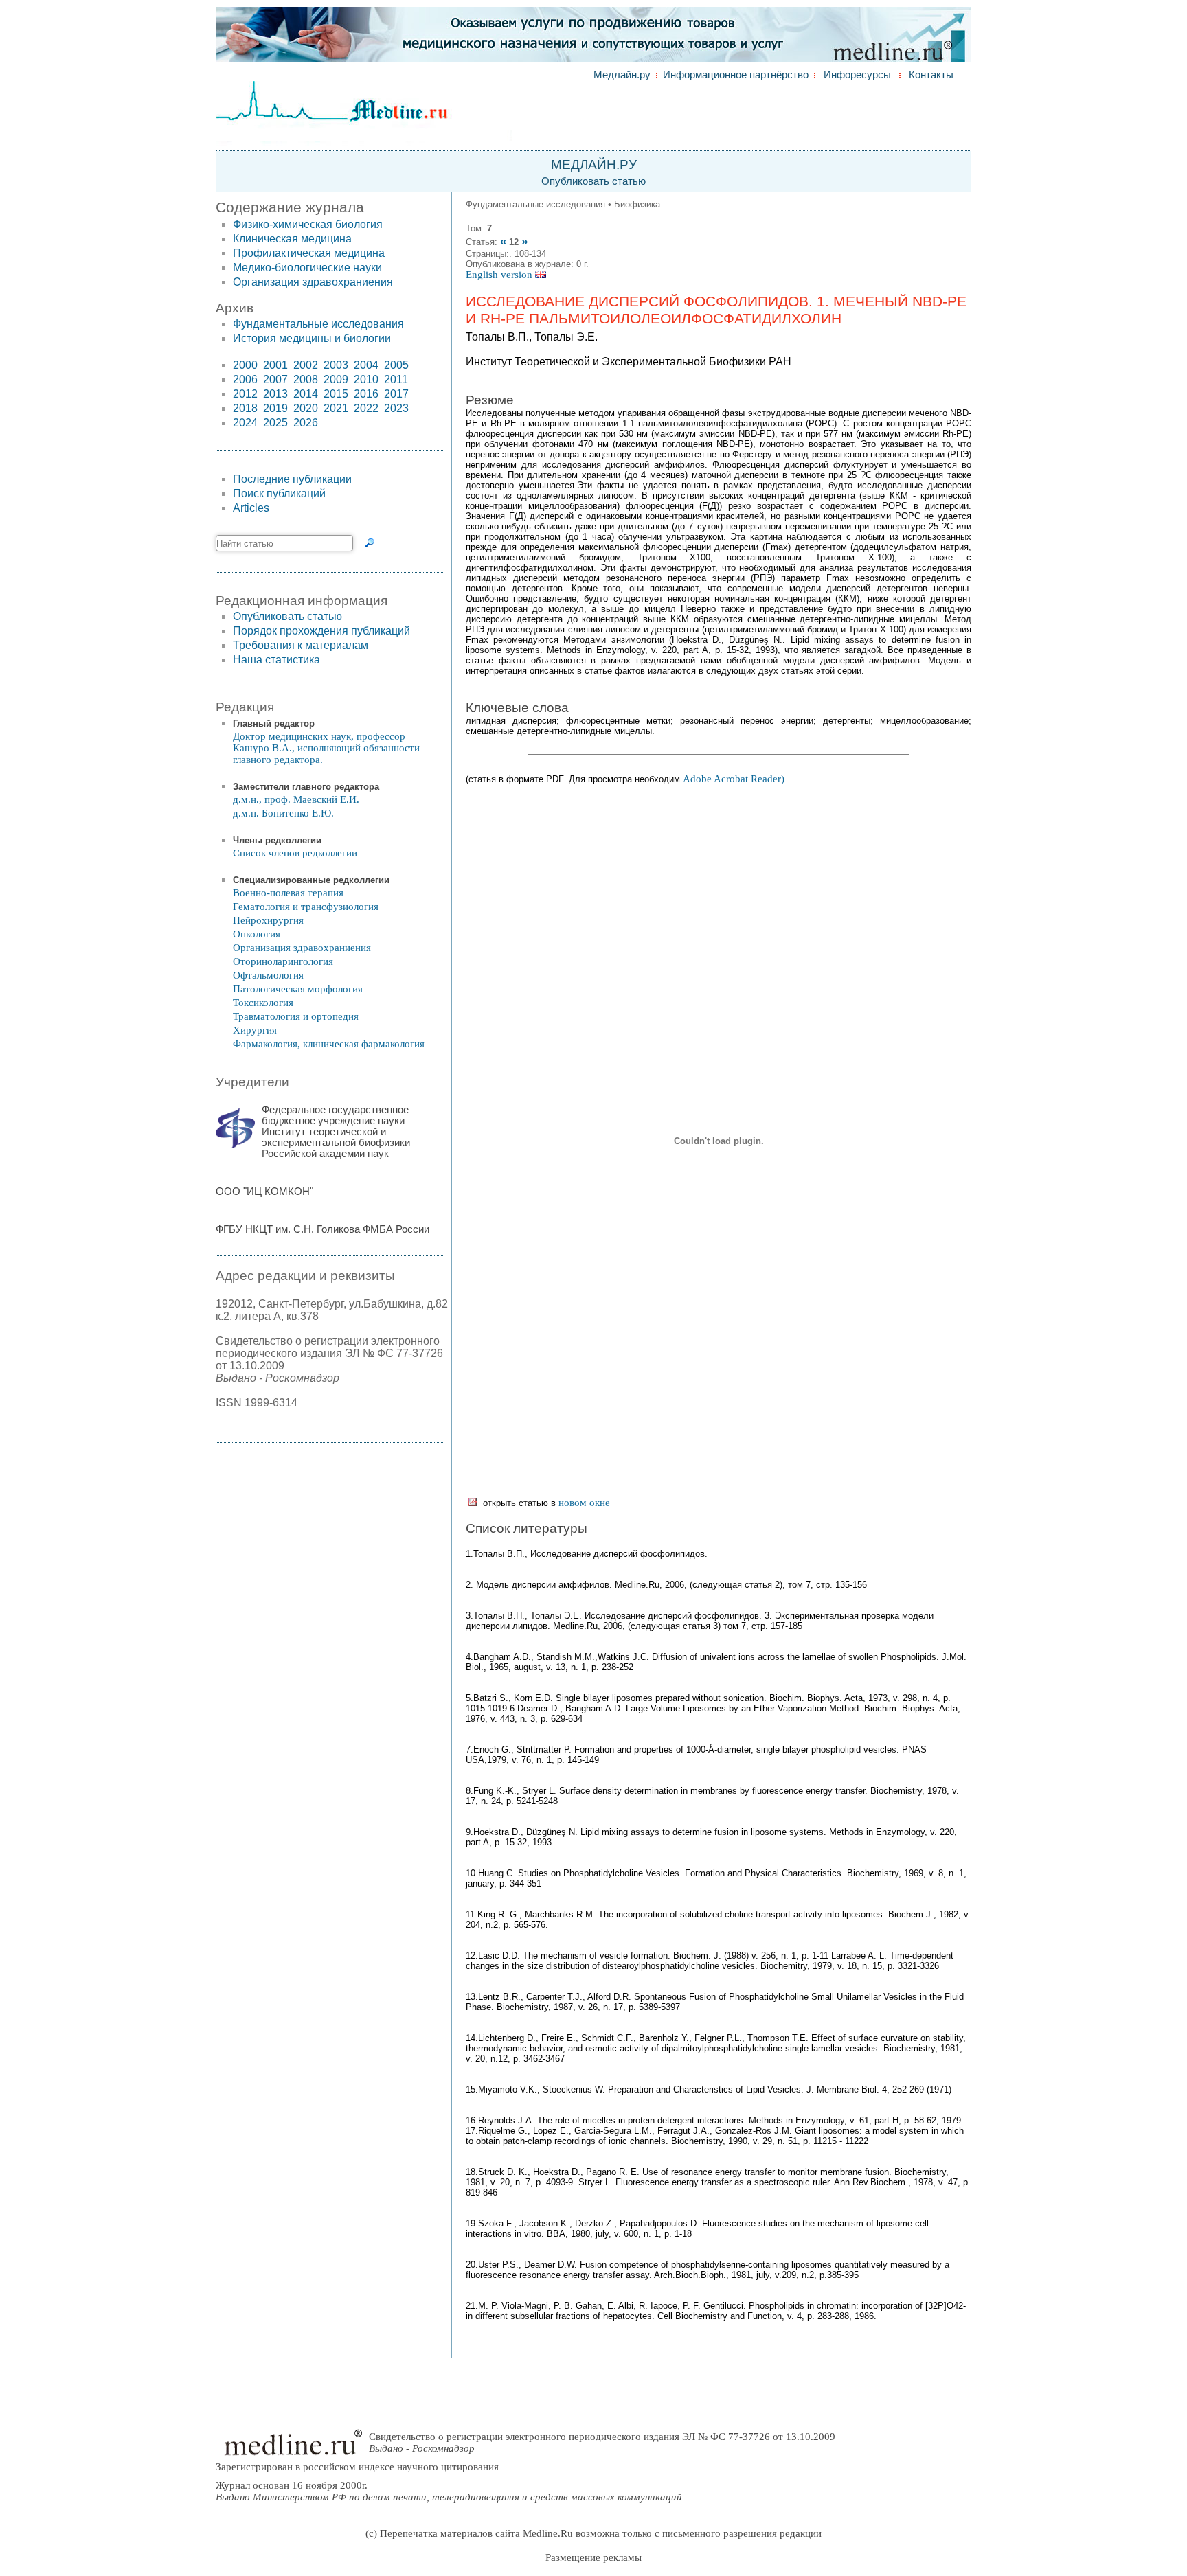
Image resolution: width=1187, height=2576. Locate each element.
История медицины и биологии (312, 338)
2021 (336, 408)
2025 (275, 423)
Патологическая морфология (298, 989)
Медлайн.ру (622, 75)
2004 (366, 365)
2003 (336, 365)
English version (500, 275)
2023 (396, 408)
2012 (245, 394)
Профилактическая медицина (309, 253)
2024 (245, 423)
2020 (306, 408)
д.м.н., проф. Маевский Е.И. (296, 799)
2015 (336, 394)
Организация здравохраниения (313, 282)
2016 (366, 394)
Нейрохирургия (268, 920)
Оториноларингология (283, 961)
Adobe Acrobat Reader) (734, 779)
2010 (366, 379)
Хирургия (255, 1030)
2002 (306, 365)
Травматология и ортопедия (296, 1016)
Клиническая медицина (292, 239)
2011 (396, 379)
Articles (251, 508)
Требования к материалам (301, 645)
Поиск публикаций (279, 493)
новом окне (584, 1503)
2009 (336, 379)
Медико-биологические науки (307, 267)
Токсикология (263, 1003)
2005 (396, 365)
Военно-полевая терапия (288, 893)
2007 (275, 379)
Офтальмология (268, 975)
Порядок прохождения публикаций (321, 631)
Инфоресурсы (857, 75)
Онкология (257, 934)
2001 (275, 365)
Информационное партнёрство (736, 75)
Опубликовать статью (593, 181)
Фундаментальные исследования (318, 324)
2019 (275, 408)
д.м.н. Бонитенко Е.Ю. (283, 813)
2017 (396, 394)
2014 (306, 394)
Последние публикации (292, 479)
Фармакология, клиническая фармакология (329, 1044)
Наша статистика (276, 660)
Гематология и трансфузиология (306, 907)
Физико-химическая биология (308, 224)
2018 (245, 408)
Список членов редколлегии (295, 853)
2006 (245, 379)
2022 (366, 408)
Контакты (931, 75)
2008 (306, 379)
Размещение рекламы (593, 2557)
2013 (275, 394)
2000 (245, 365)
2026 (306, 423)
